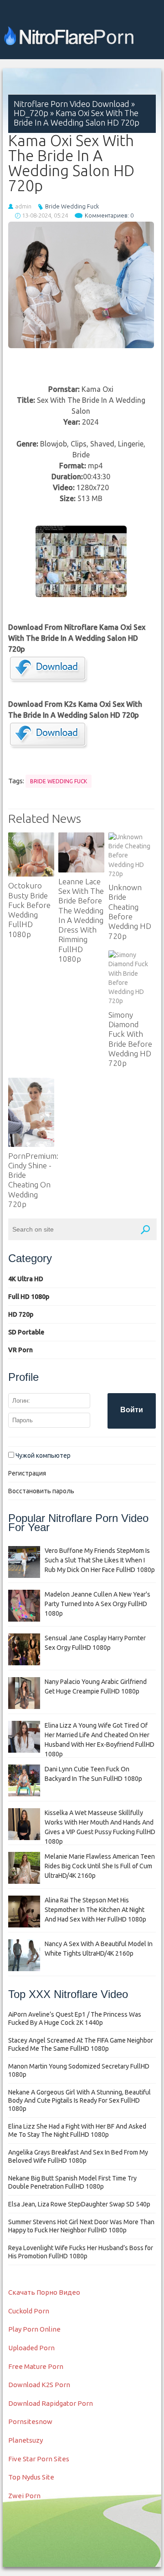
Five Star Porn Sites (39, 2459)
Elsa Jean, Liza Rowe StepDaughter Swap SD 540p (79, 2204)
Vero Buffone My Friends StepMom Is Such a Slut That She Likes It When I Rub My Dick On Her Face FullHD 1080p (100, 1560)
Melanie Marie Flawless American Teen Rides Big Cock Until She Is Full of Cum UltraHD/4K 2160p (100, 1866)
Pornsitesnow (30, 2421)
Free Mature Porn (36, 2366)
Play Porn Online (34, 2329)
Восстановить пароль (41, 1491)
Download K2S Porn (39, 2385)
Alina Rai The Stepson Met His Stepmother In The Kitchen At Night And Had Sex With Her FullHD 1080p (95, 1910)
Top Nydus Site (31, 2477)
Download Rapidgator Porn (51, 2403)
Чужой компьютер (42, 1455)
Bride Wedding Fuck (72, 206)
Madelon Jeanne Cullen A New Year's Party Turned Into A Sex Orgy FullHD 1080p (97, 1604)
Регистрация (27, 1473)
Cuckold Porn (29, 2311)
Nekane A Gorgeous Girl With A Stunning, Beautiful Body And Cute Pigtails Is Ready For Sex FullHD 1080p (79, 2100)
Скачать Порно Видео (44, 2292)
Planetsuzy (26, 2440)
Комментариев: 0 (109, 215)
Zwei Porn (24, 2496)
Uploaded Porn (31, 2348)
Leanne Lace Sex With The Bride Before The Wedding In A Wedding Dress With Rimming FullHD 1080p (81, 920)
